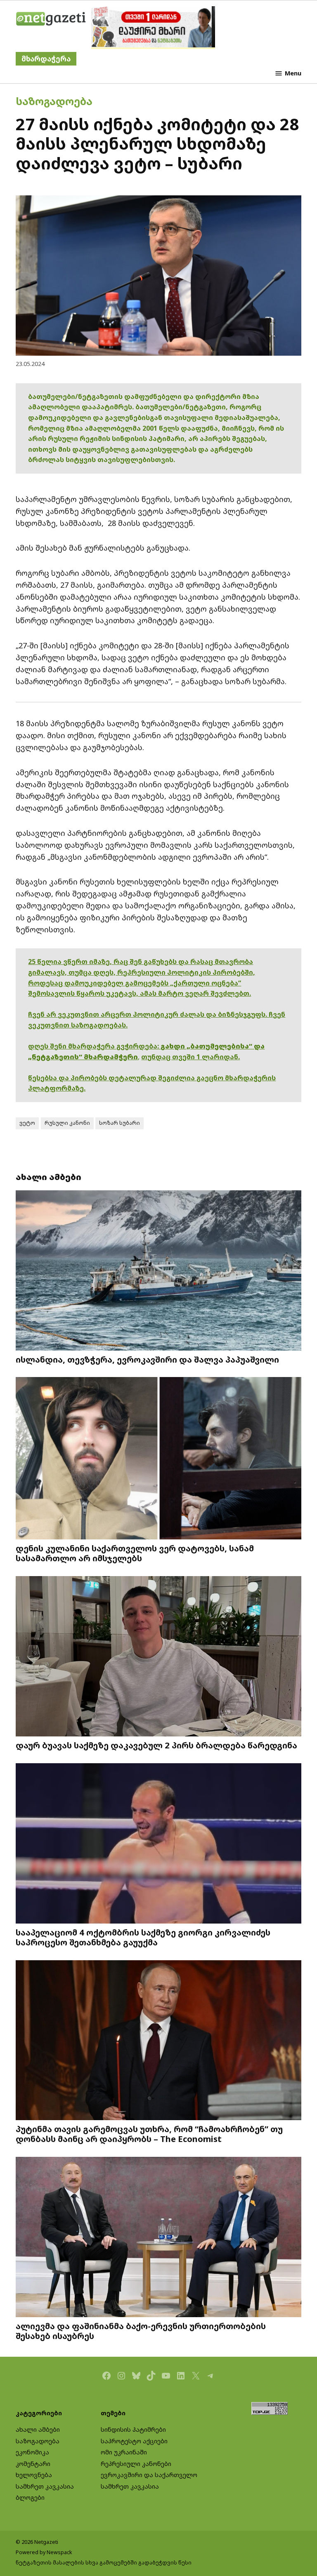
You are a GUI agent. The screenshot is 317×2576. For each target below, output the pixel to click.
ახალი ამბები (38, 2429)
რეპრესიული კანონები (136, 2464)
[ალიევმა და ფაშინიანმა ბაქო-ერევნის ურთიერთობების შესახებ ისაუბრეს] (158, 2238)
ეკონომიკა (32, 2452)
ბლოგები (30, 2497)
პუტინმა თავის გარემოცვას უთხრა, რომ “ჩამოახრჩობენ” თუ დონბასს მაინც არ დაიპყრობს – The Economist (149, 2134)
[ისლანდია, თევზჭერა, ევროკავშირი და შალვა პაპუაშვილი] (158, 1271)
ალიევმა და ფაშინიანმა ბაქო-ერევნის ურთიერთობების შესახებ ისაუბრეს (141, 2331)
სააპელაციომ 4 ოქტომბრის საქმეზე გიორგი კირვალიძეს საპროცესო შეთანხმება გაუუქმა (143, 1937)
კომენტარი (33, 2464)
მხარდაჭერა (46, 59)
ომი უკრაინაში (124, 2452)
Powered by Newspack (44, 2552)
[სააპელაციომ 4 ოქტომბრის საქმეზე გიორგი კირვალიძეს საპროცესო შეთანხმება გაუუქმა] (158, 1844)
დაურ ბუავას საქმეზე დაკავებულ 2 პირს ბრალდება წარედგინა (156, 1745)
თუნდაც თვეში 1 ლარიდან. (190, 1057)
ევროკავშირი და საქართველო (149, 2475)
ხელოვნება (34, 2475)
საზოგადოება (54, 101)
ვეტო (27, 1123)
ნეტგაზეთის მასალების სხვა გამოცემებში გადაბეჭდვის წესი (104, 2563)
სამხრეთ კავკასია (45, 2486)
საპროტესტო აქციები (134, 2441)
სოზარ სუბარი (119, 1123)
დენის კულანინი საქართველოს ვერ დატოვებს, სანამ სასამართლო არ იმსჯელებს (135, 1553)
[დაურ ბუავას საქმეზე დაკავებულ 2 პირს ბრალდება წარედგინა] (158, 1657)
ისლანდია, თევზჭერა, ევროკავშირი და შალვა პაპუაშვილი (147, 1359)
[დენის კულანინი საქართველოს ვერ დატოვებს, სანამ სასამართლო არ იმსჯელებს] (158, 1459)
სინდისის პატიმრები (133, 2429)
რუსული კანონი (67, 1123)
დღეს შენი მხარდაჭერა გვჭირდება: (94, 1046)
